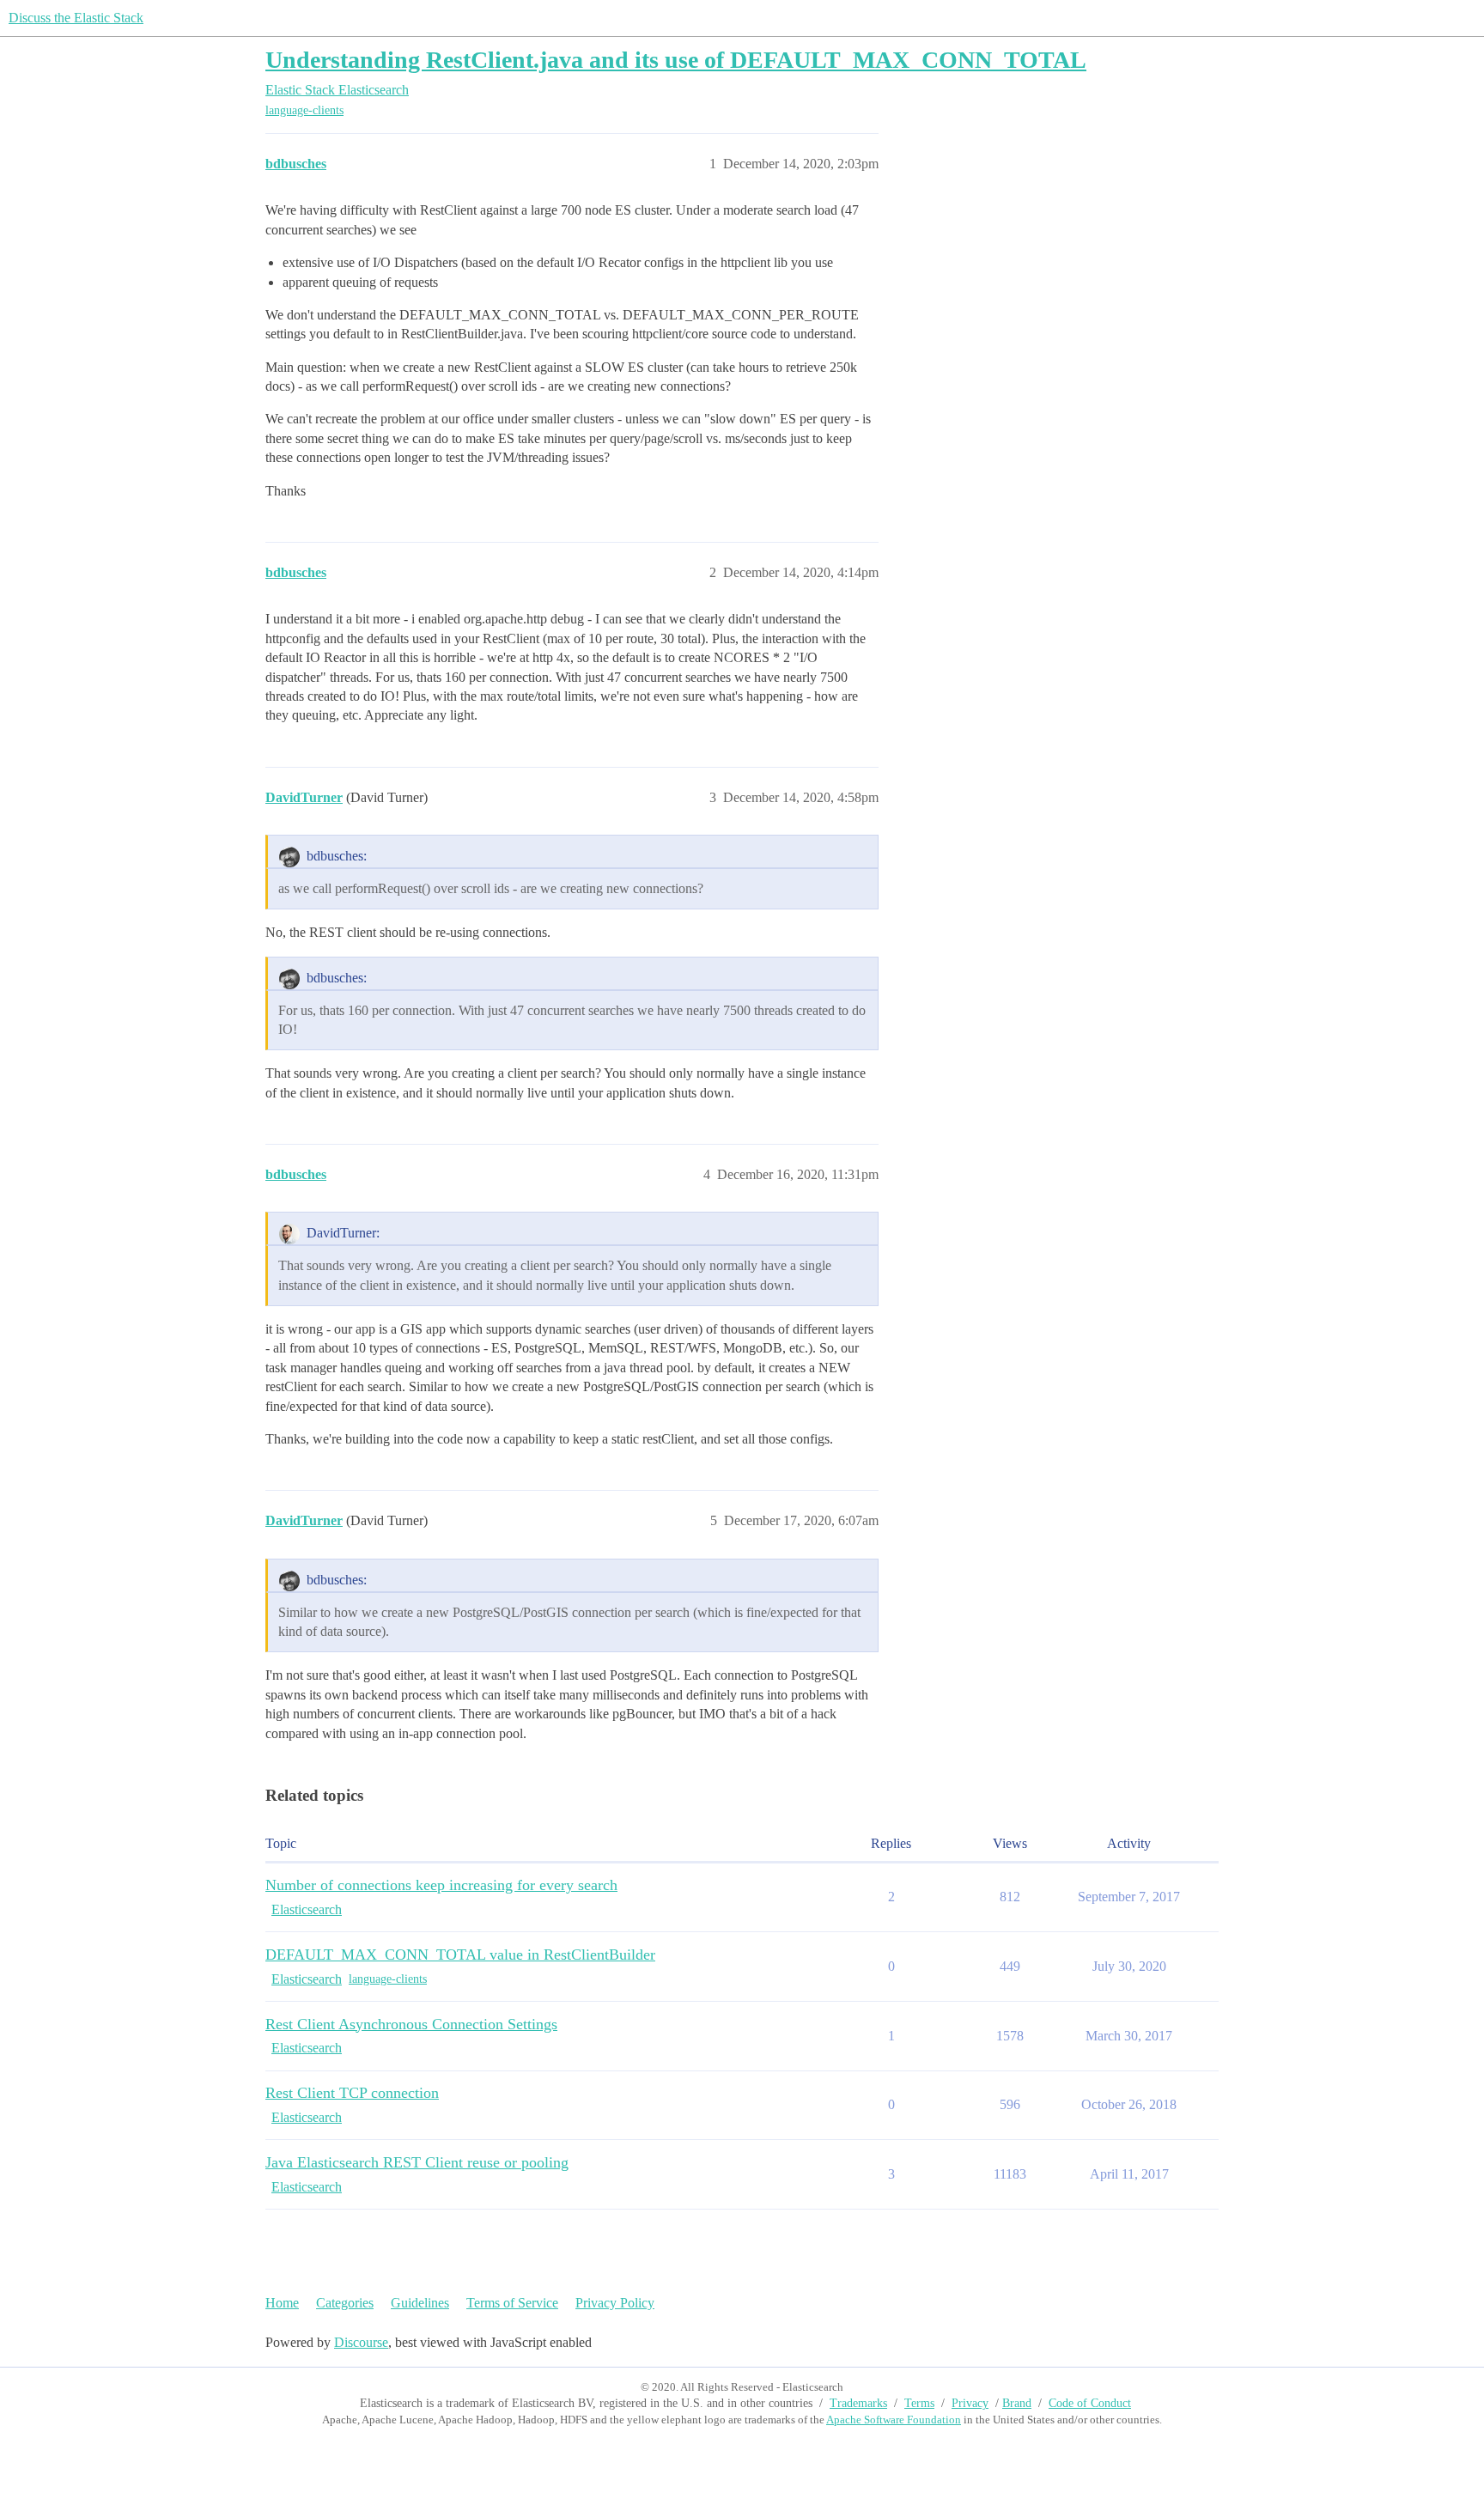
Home (282, 2303)
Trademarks (858, 2403)
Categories (345, 2303)
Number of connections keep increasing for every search (441, 1885)
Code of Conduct (1090, 2403)
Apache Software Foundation (894, 2420)
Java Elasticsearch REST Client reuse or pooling (417, 2162)
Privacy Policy (615, 2303)
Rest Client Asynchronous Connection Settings (411, 2024)
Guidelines (420, 2303)
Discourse (361, 2342)
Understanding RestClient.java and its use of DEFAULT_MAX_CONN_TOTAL (676, 60)
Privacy (970, 2403)
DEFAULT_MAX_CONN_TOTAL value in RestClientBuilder (460, 1955)
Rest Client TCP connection (352, 2093)
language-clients (304, 110)
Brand (1017, 2403)
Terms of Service (512, 2303)
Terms (919, 2403)
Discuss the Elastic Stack (76, 18)
